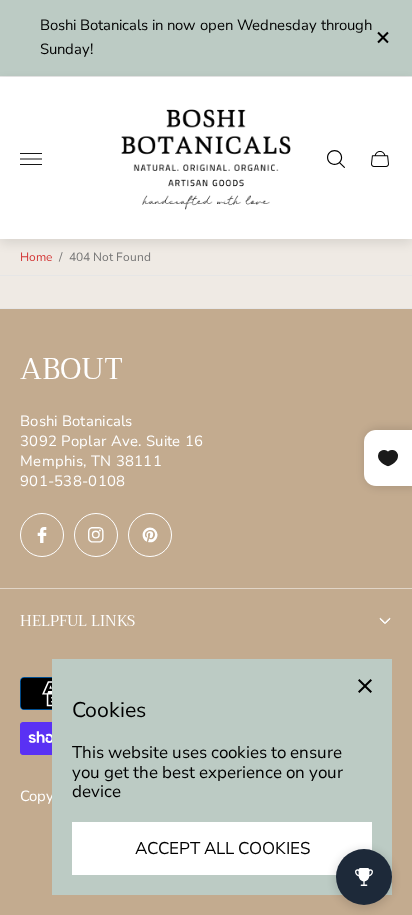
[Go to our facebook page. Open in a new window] (42, 535)
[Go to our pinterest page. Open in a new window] (150, 535)
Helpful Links (77, 621)
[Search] (336, 159)
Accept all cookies (222, 848)
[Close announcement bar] (381, 37)
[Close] (365, 686)
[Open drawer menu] (31, 159)
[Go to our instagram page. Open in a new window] (96, 535)
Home (36, 257)
